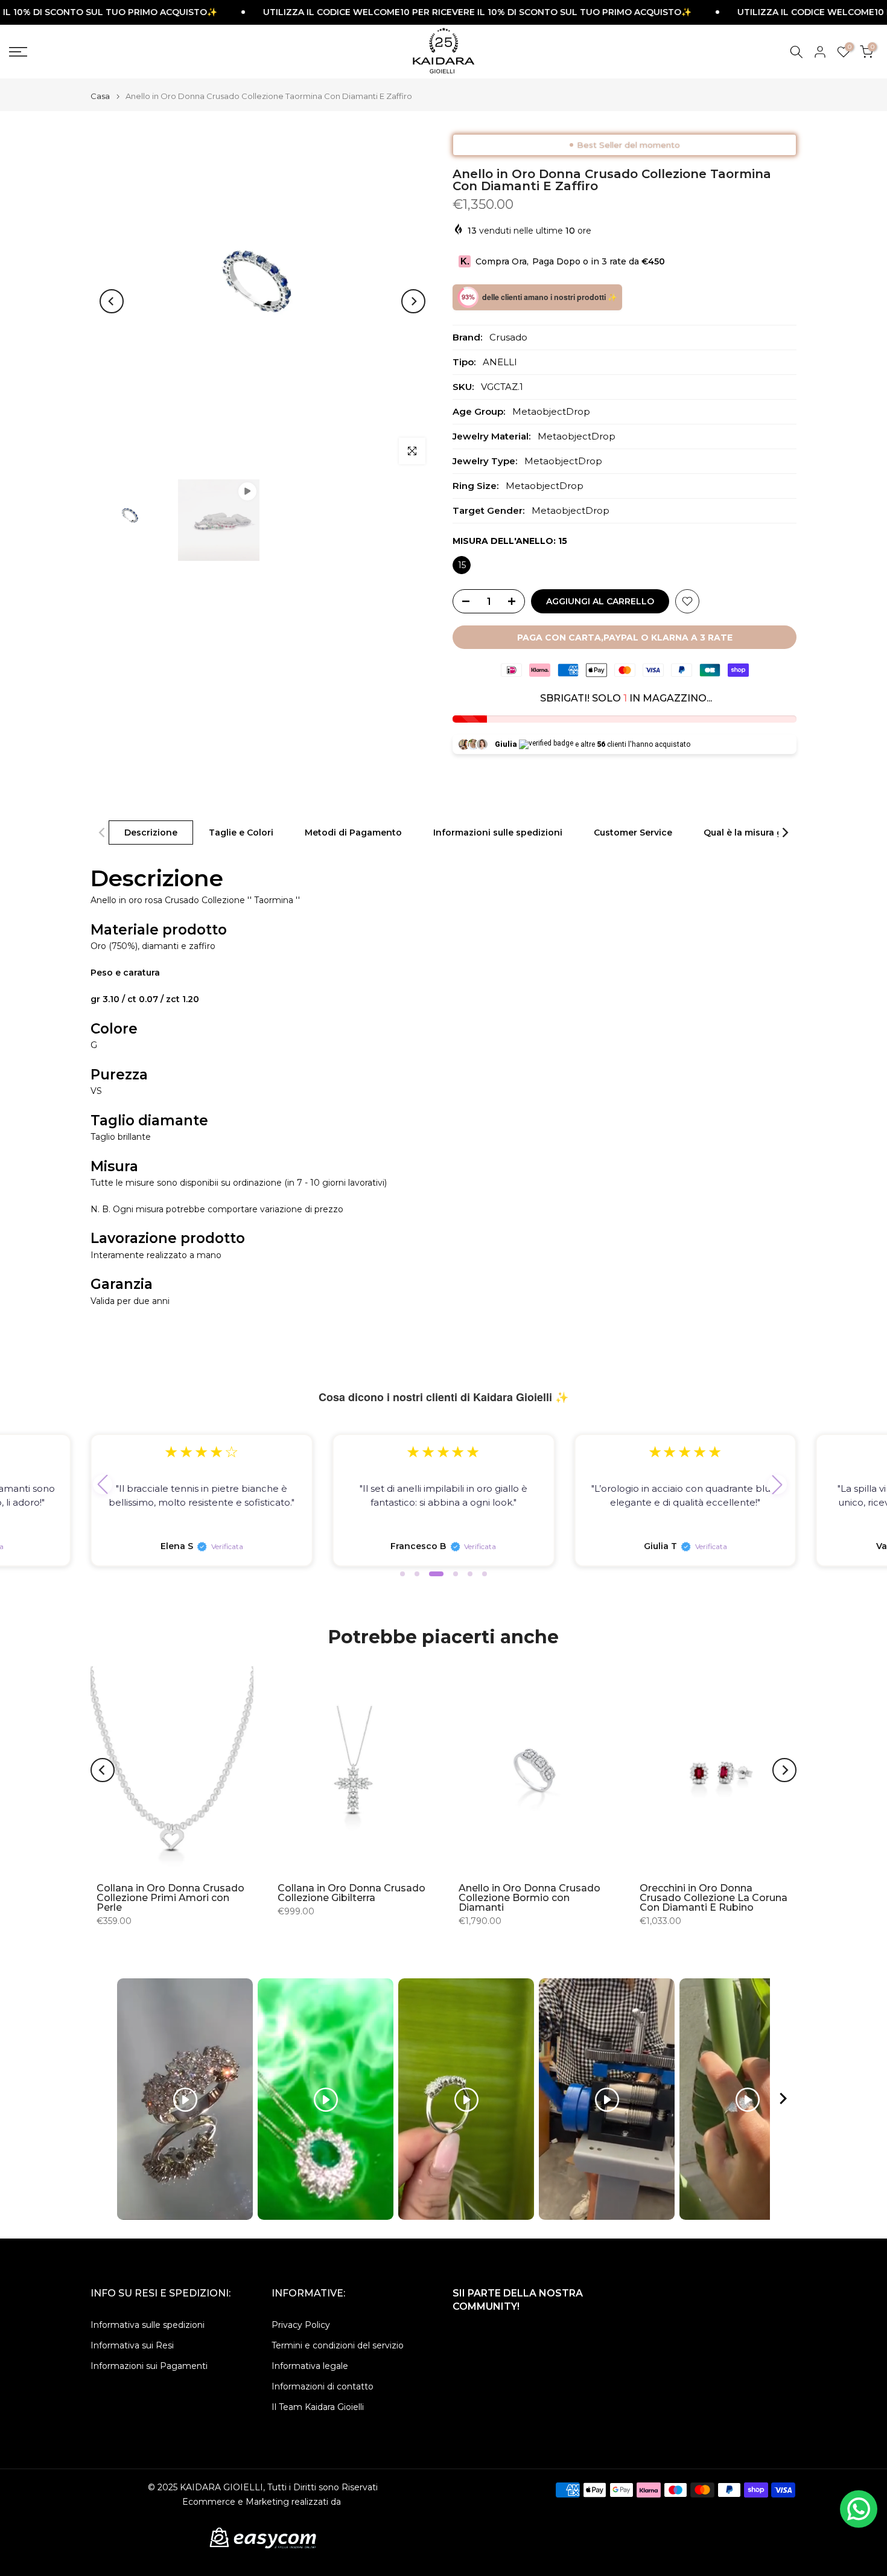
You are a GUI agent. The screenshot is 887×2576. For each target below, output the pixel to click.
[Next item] (783, 2099)
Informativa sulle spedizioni (148, 2325)
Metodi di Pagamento (353, 832)
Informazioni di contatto (323, 2386)
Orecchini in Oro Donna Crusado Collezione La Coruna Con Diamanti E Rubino (714, 1898)
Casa (100, 96)
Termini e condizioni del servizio (338, 2345)
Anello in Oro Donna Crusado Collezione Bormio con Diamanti (529, 1898)
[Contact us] (859, 2509)
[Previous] (112, 301)
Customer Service (633, 832)
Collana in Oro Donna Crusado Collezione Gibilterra (351, 1893)
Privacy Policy (301, 2325)
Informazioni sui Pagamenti (149, 2366)
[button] (103, 1485)
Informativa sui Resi (132, 2345)
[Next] (413, 301)
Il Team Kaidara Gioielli (318, 2407)
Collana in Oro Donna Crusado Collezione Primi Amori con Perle (170, 1898)
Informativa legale (310, 2366)
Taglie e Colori (241, 832)
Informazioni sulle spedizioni (498, 832)
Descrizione (151, 832)
